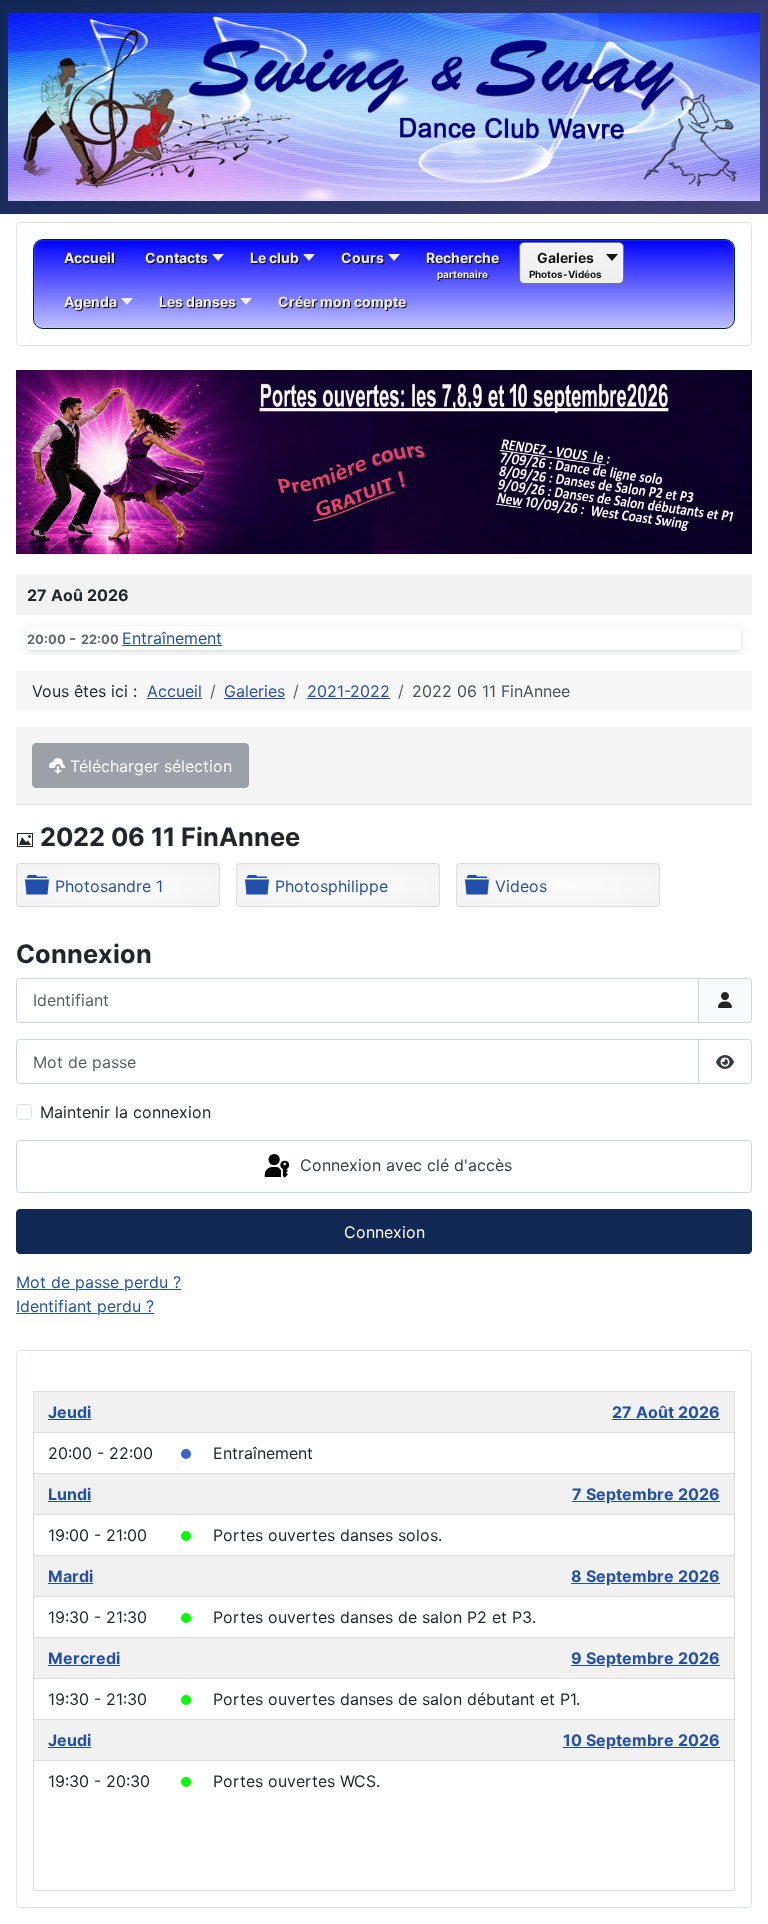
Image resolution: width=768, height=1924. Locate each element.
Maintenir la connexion (125, 1112)
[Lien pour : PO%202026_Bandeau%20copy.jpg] (384, 462)
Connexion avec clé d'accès (403, 1165)
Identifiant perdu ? (85, 1306)
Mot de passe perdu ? (98, 1282)
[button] (691, 462)
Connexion (384, 1232)
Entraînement (172, 638)
